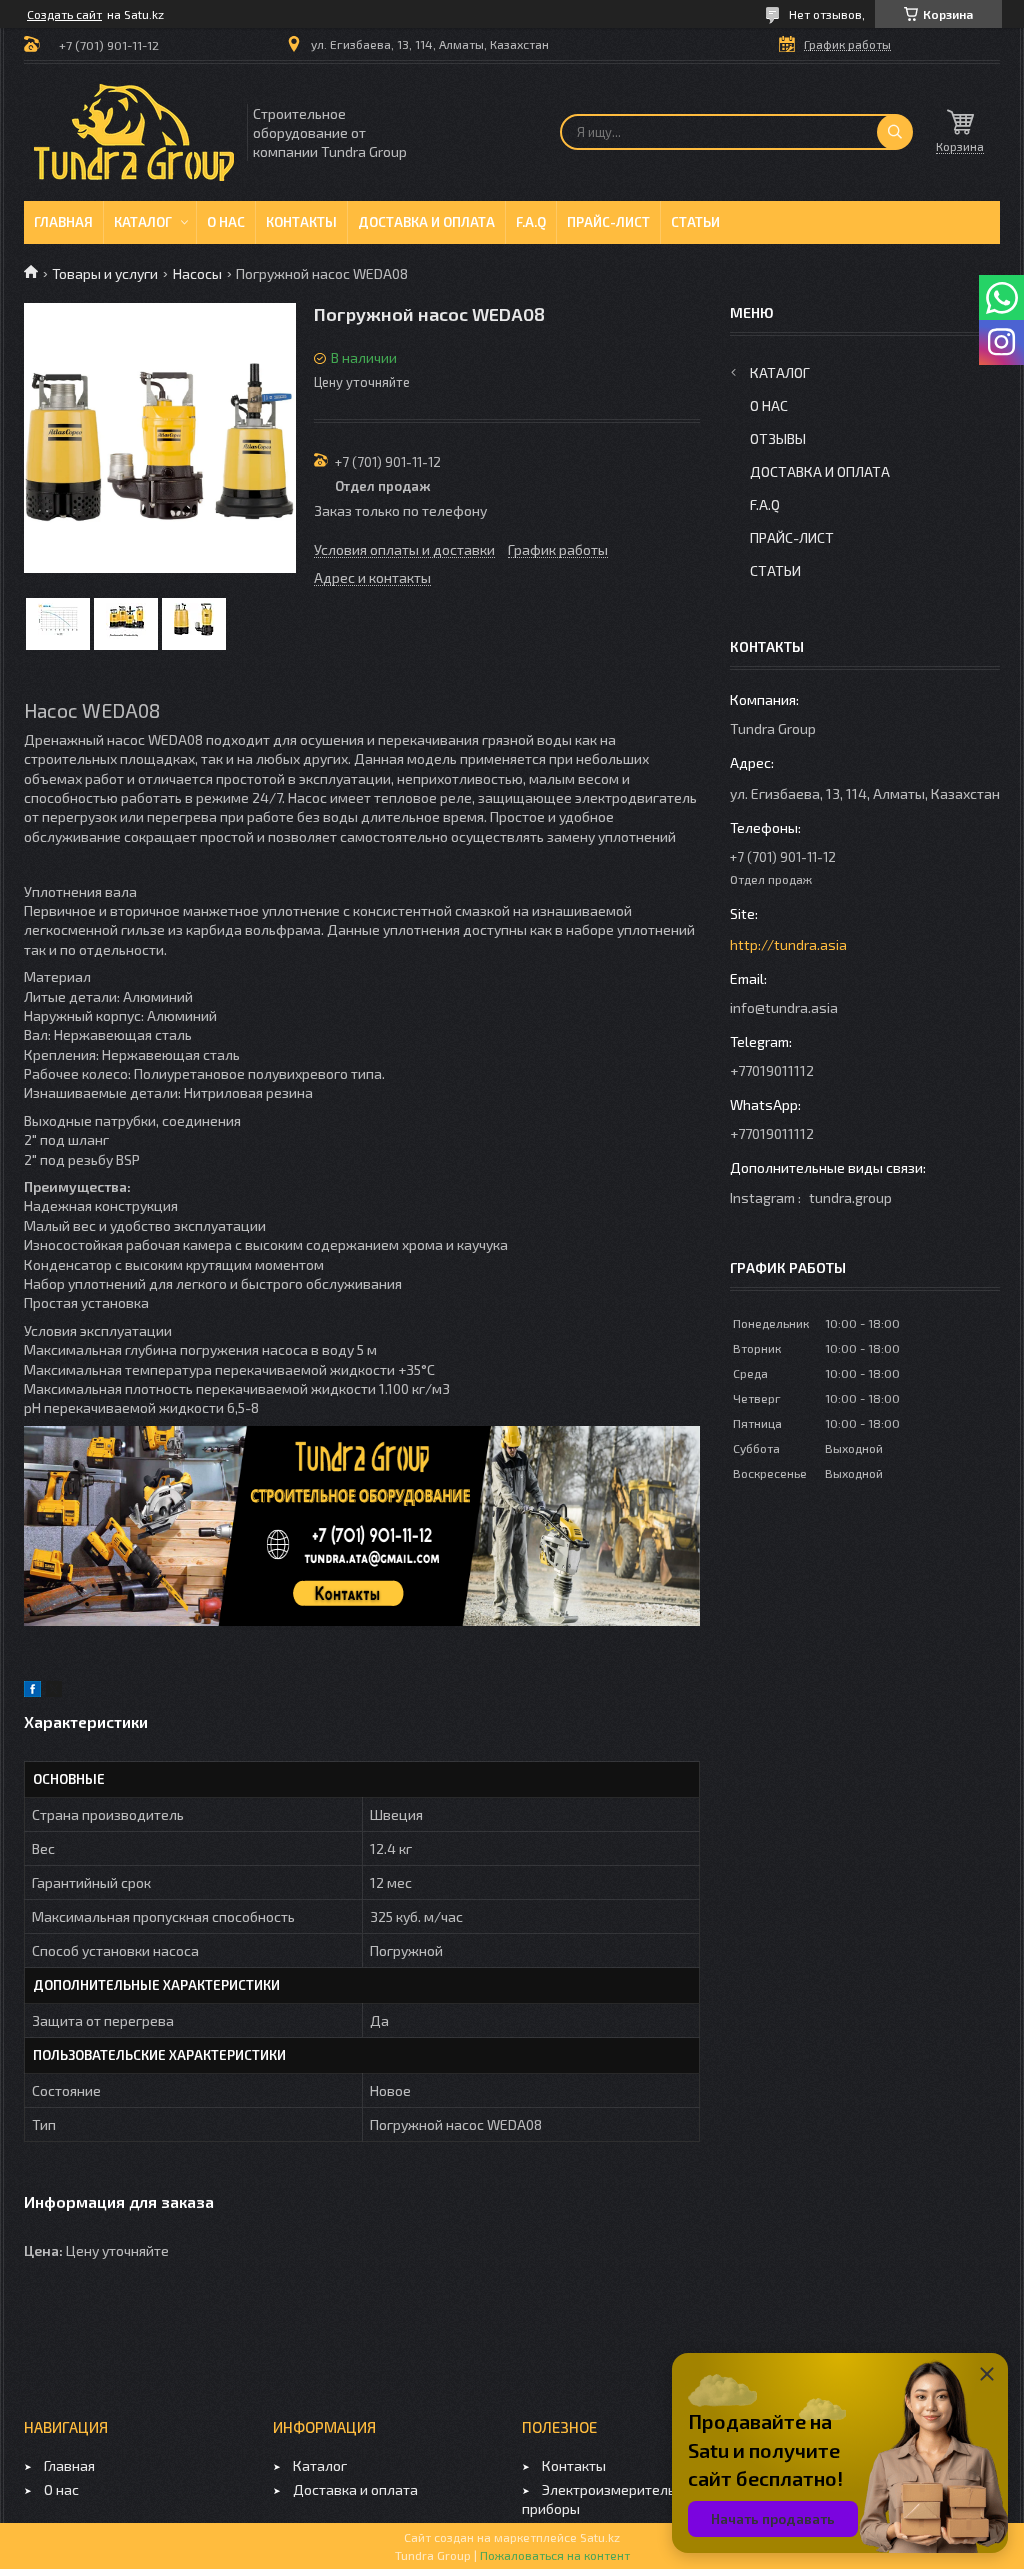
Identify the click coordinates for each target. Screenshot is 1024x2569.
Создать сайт (64, 14)
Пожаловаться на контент (555, 2555)
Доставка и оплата (426, 222)
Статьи (695, 222)
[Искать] (895, 132)
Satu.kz (600, 2537)
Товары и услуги (105, 273)
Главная (63, 222)
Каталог (143, 222)
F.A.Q (531, 222)
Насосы (197, 273)
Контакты (301, 222)
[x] (54, 1691)
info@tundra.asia (784, 1007)
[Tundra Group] (134, 132)
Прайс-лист (608, 222)
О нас (226, 222)
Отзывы (778, 438)
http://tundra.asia (788, 944)
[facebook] (32, 1691)
